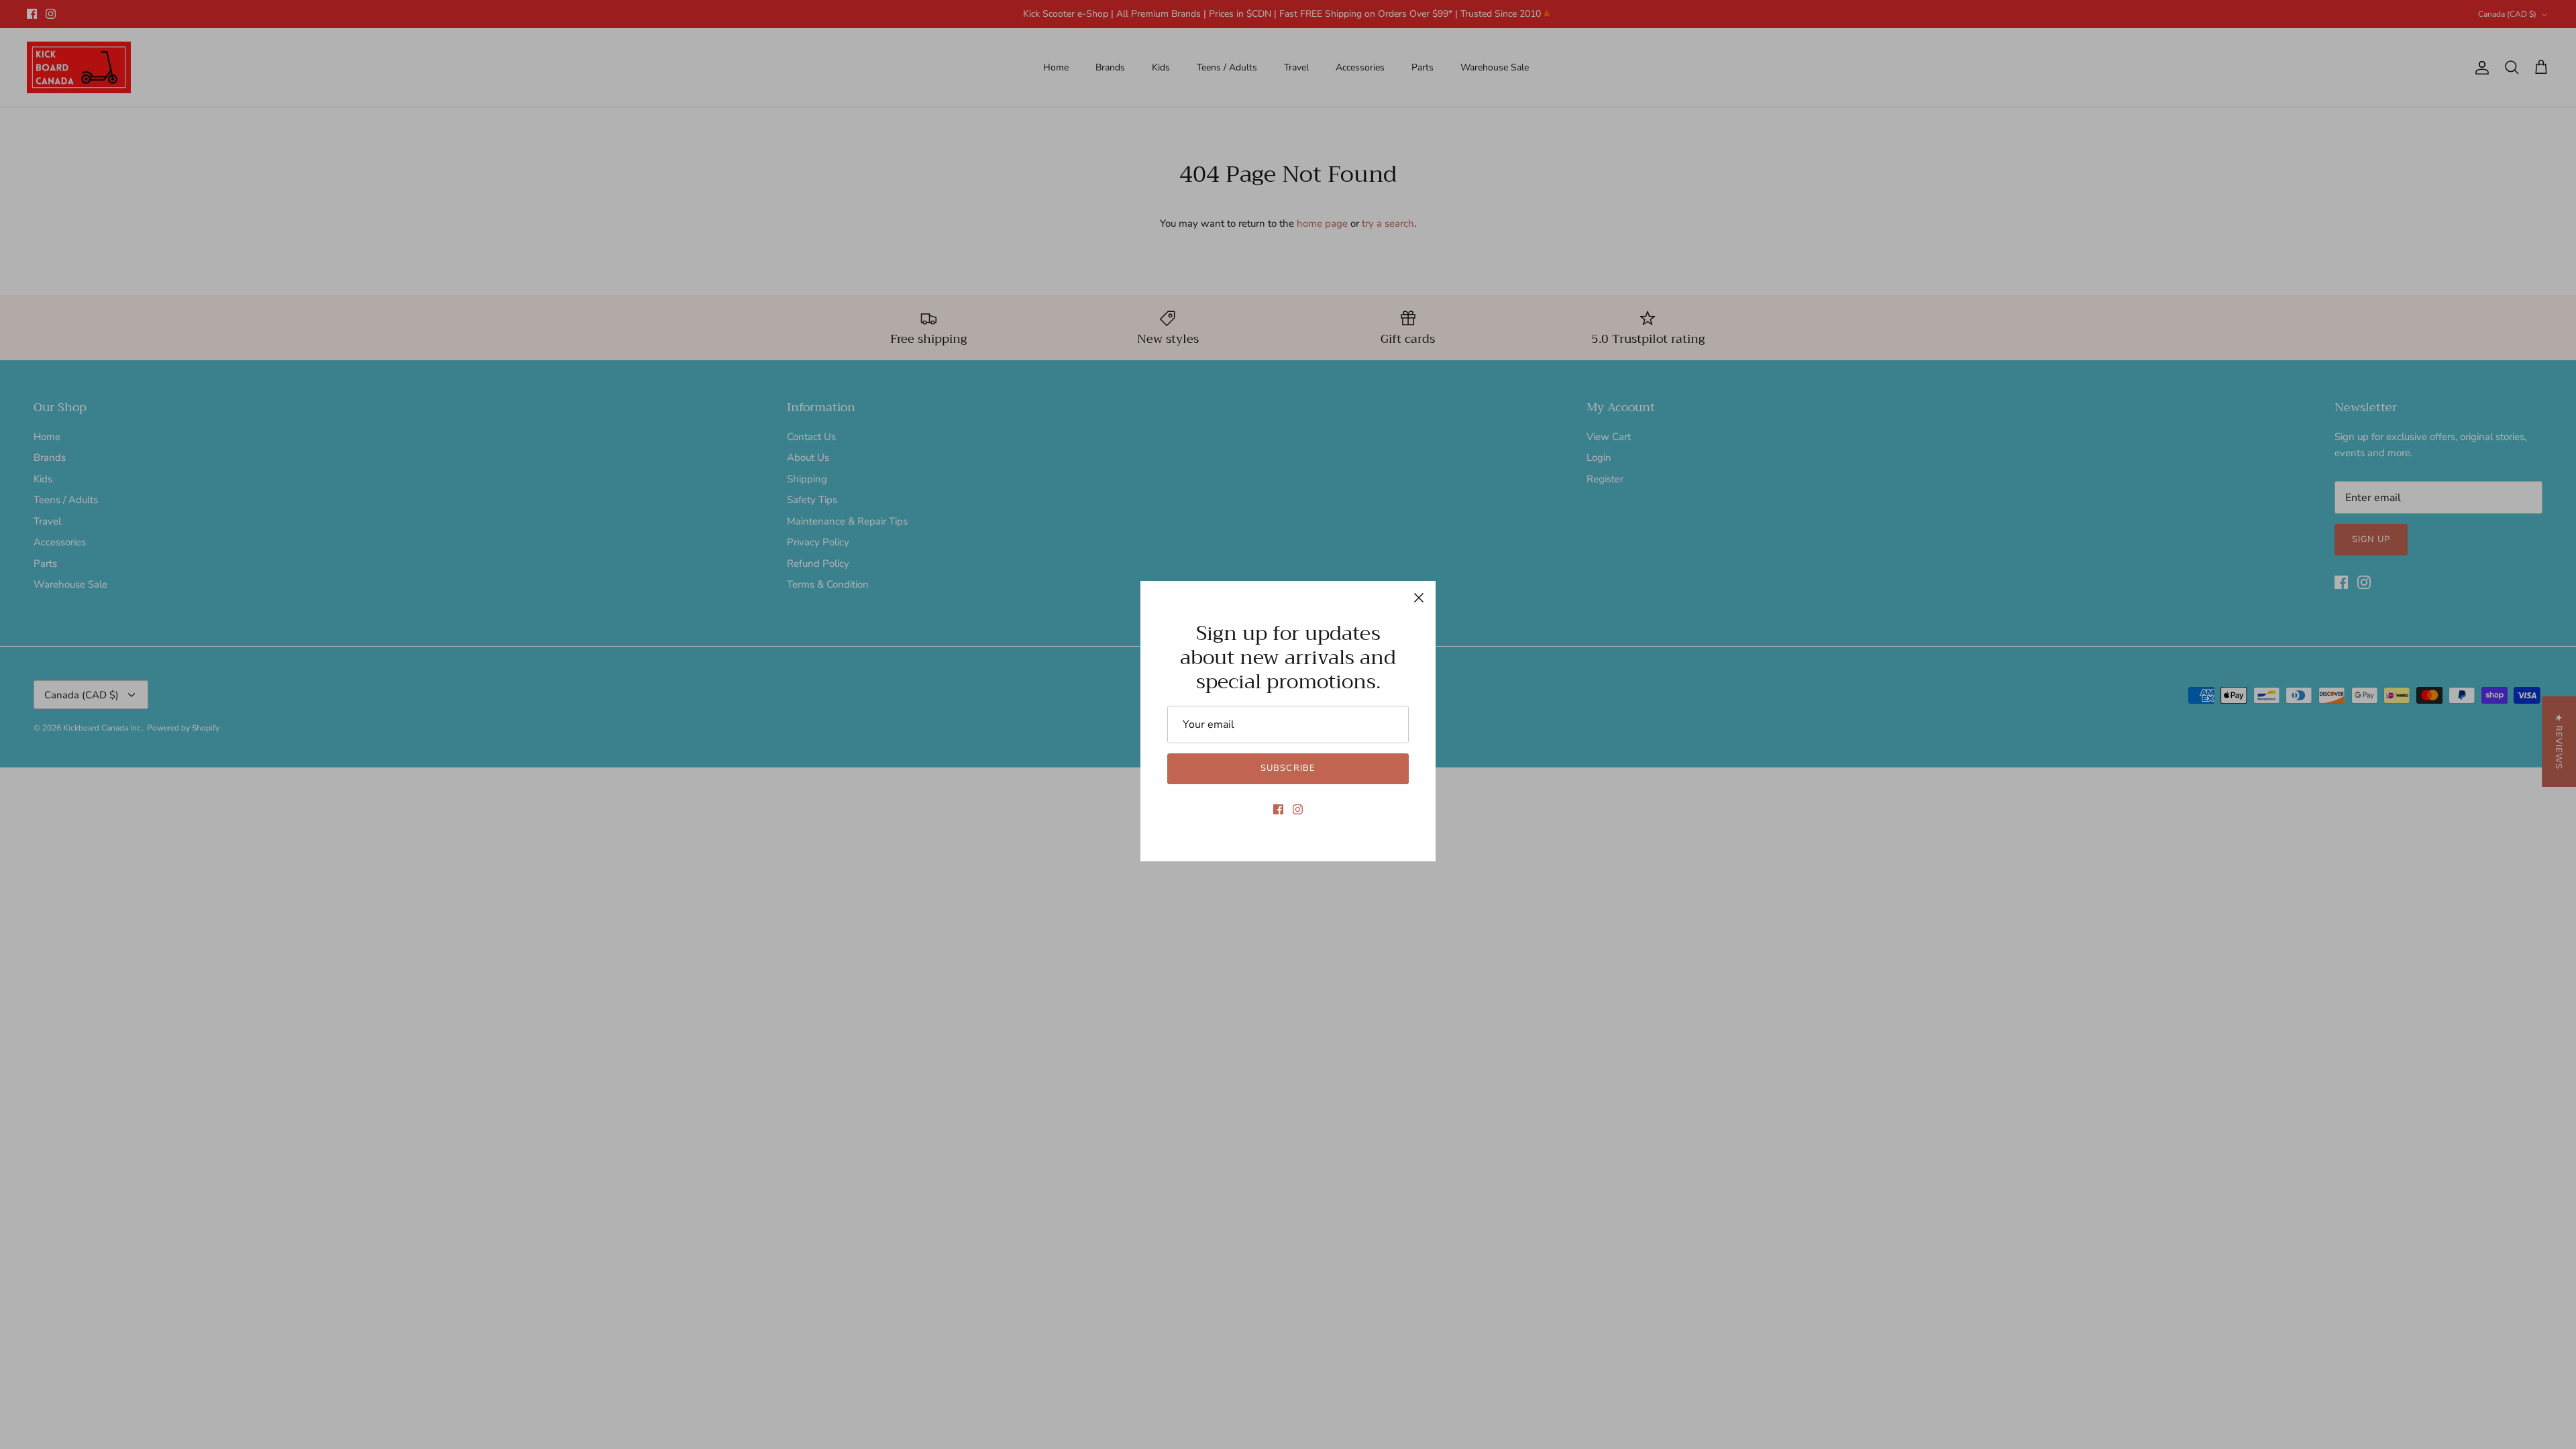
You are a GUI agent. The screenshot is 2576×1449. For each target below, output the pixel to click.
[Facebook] (1278, 809)
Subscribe (1288, 768)
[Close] (1419, 598)
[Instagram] (1298, 809)
